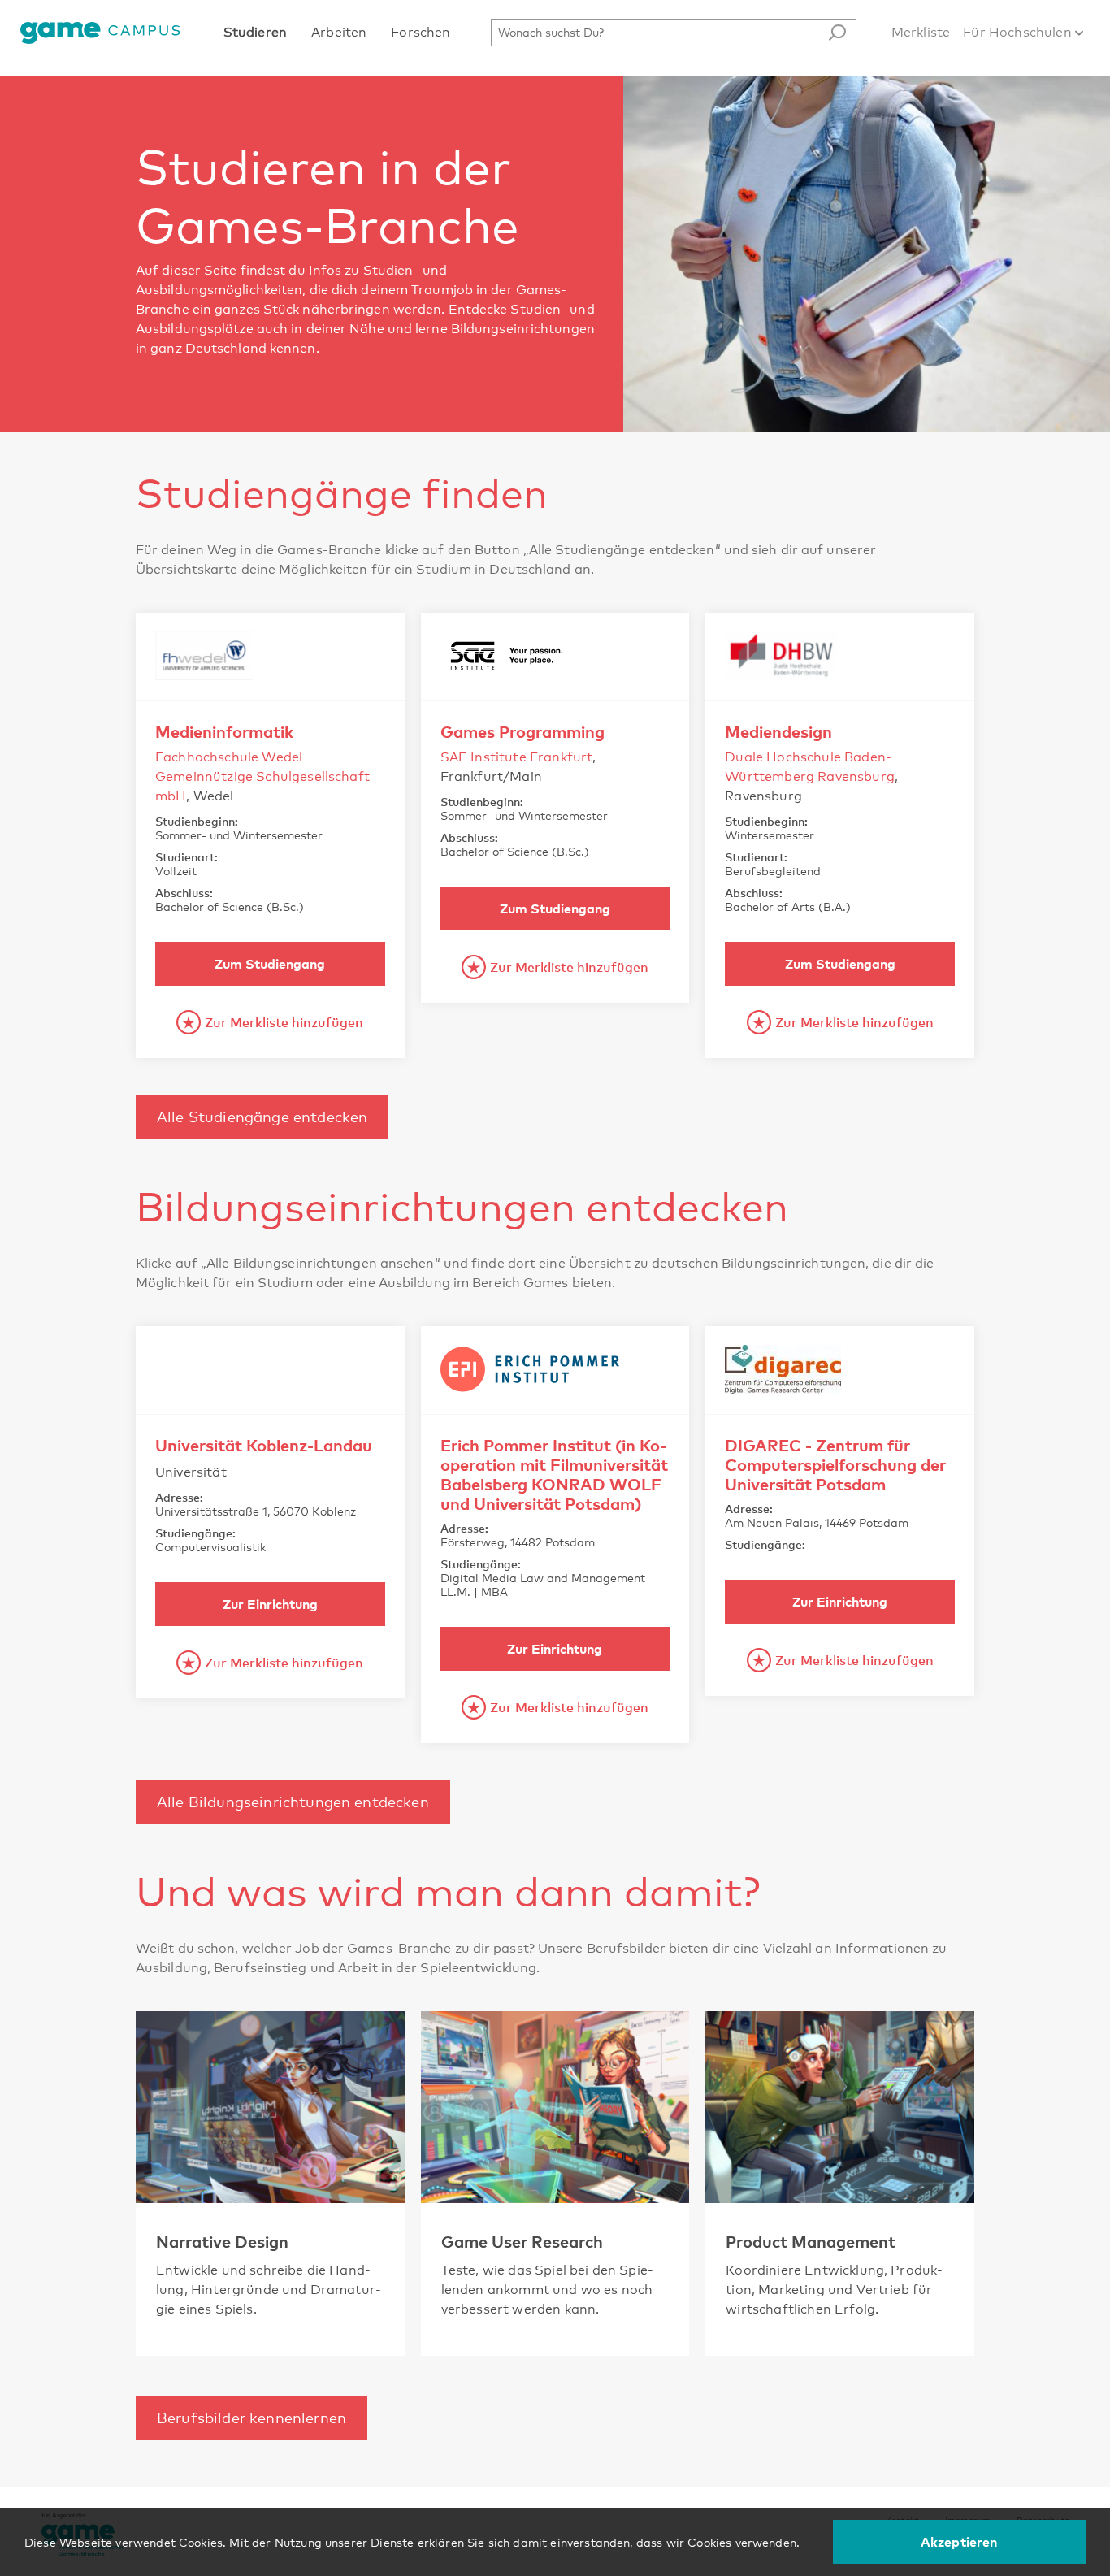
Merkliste (921, 32)
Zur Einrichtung (270, 1604)
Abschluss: (184, 893)
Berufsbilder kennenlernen (251, 2418)
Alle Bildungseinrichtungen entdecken (293, 1802)
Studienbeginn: (197, 821)
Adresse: (179, 1497)
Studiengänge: (195, 1533)
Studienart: (186, 857)
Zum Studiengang (270, 964)
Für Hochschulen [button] (1019, 32)
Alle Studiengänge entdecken (262, 1117)
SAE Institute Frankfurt (517, 757)
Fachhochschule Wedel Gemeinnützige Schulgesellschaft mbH (262, 776)
